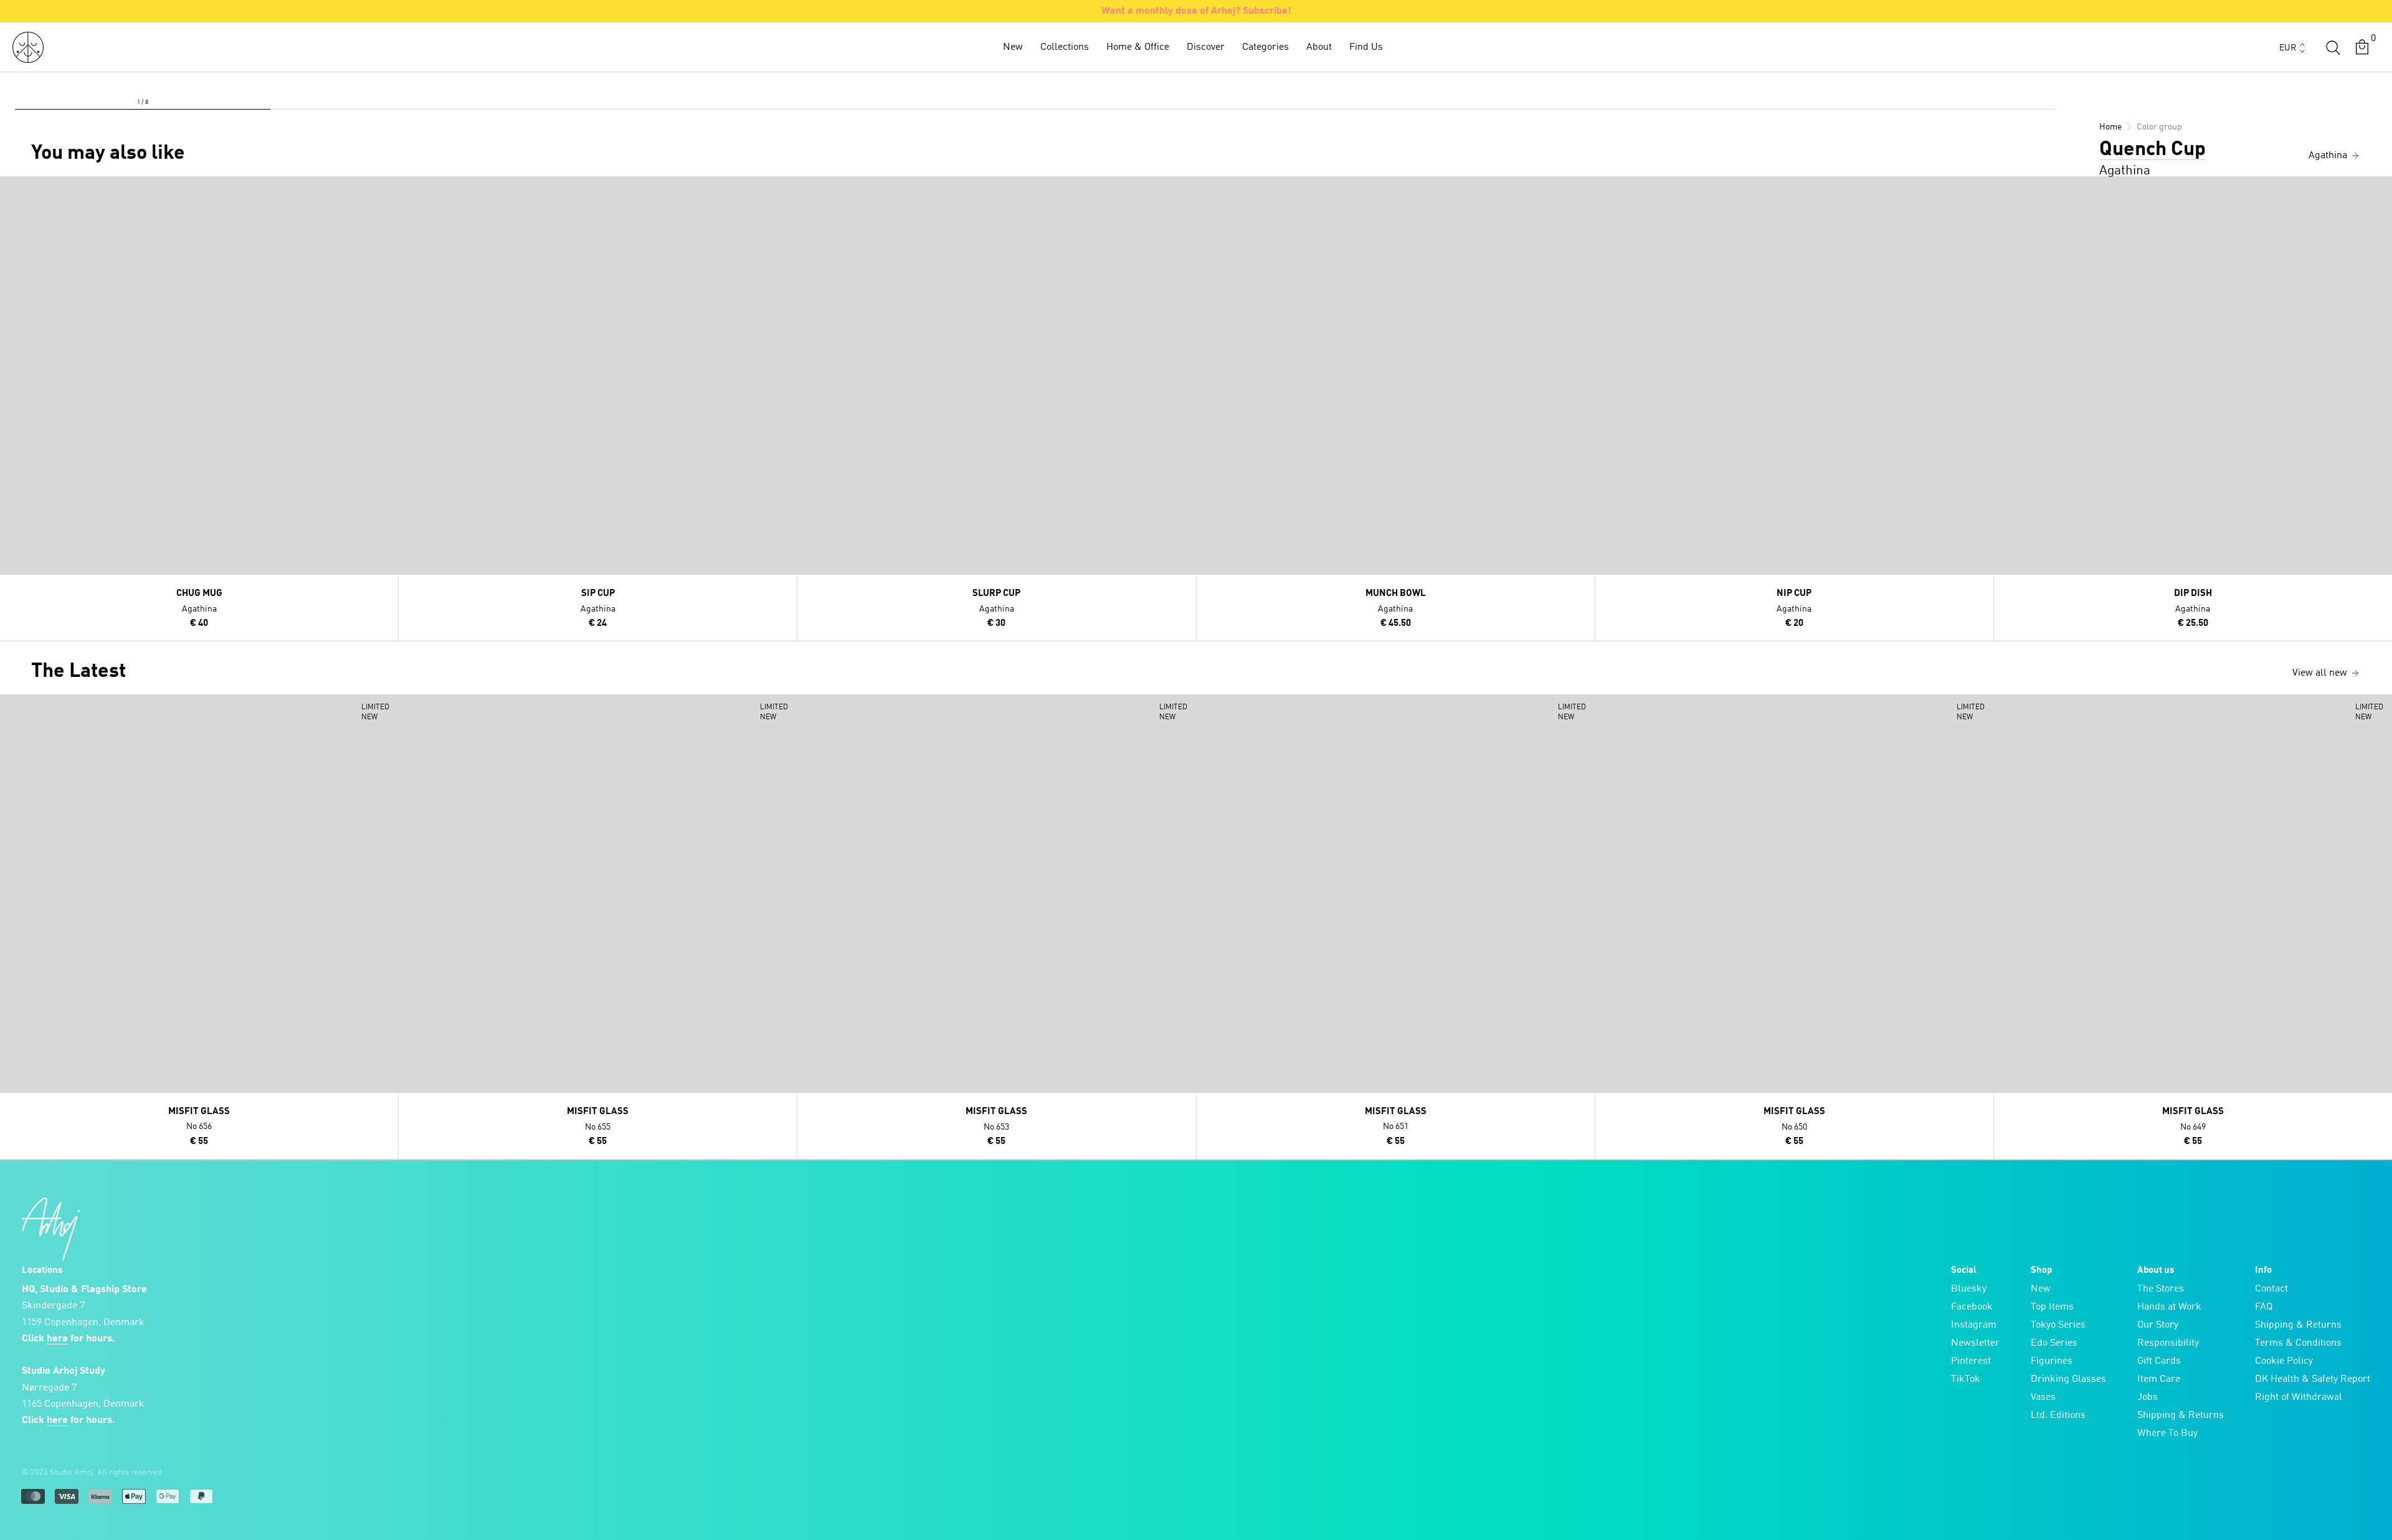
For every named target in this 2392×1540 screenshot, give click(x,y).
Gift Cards (2159, 1361)
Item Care (2159, 1379)
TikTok (1966, 1379)
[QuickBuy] (11, 189)
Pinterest (1971, 1361)
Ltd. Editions (2058, 1415)
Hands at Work (2169, 1307)
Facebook (1972, 1307)
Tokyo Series (2058, 1325)
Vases (2043, 1397)
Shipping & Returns (2181, 1415)
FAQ (2264, 1307)
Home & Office (1138, 47)
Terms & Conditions (2298, 1343)
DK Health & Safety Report (2313, 1379)
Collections (1065, 47)
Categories (1265, 47)
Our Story (2158, 1325)
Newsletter (1975, 1343)
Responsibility (2168, 1343)
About (1319, 47)
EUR (2288, 48)
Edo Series (2054, 1343)
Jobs (2148, 1397)
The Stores (2161, 1289)
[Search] (2333, 47)
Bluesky (1969, 1289)
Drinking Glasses (2068, 1379)
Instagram (1974, 1325)
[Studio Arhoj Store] (28, 47)
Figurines (2052, 1361)
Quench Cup (2152, 150)
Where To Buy (2167, 1434)
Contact (2271, 1289)
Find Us (1366, 47)
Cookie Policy (2284, 1361)
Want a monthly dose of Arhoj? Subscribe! (1196, 11)
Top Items (2052, 1307)
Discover (1206, 47)
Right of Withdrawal (2299, 1397)
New (1013, 47)
